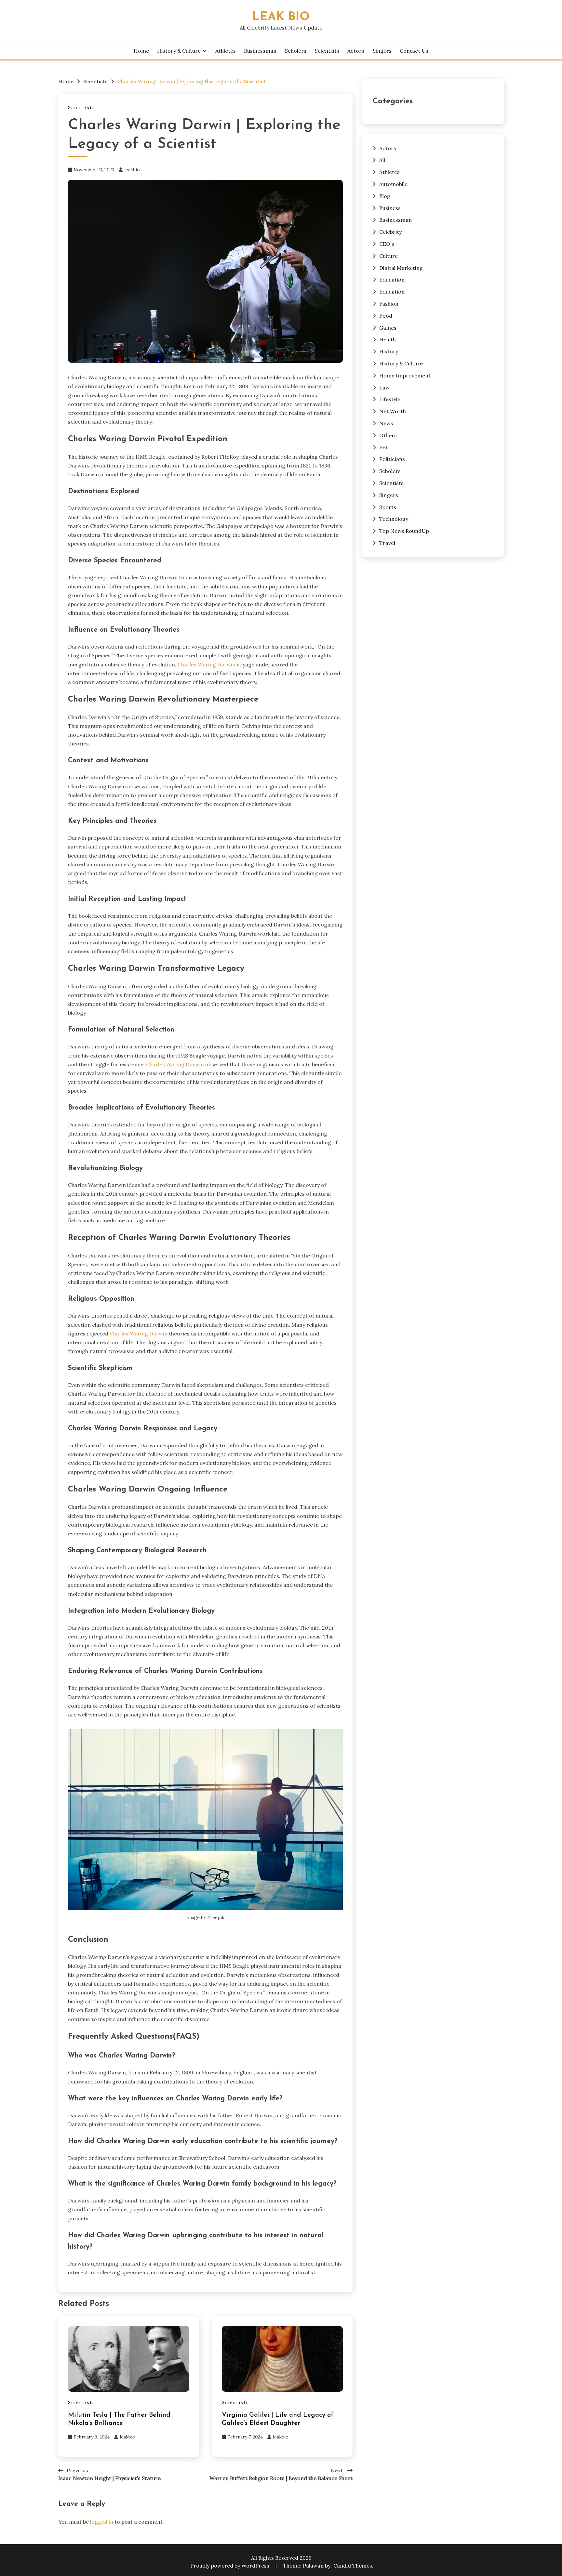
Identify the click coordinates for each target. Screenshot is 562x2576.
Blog (385, 196)
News (386, 423)
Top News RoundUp (404, 531)
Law (384, 388)
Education (392, 280)
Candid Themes (353, 2566)
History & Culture (179, 51)
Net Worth (393, 411)
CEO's (387, 244)
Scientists (327, 51)
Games (388, 328)
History (389, 351)
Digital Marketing (401, 268)
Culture (388, 256)
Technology (394, 519)
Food (386, 316)
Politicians (392, 459)
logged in (102, 2522)
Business (390, 208)
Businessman (260, 51)
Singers (382, 51)
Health (388, 339)
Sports (388, 507)
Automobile (393, 184)
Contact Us (414, 51)
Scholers (296, 51)
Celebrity (390, 232)
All (382, 160)
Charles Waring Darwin (207, 664)
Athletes (226, 51)
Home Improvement (405, 375)
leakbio (132, 170)
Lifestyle (390, 399)
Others (388, 435)
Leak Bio (281, 17)
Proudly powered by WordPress (230, 2566)
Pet (383, 447)
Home (141, 51)
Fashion (389, 304)
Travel (387, 543)
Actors (356, 51)
